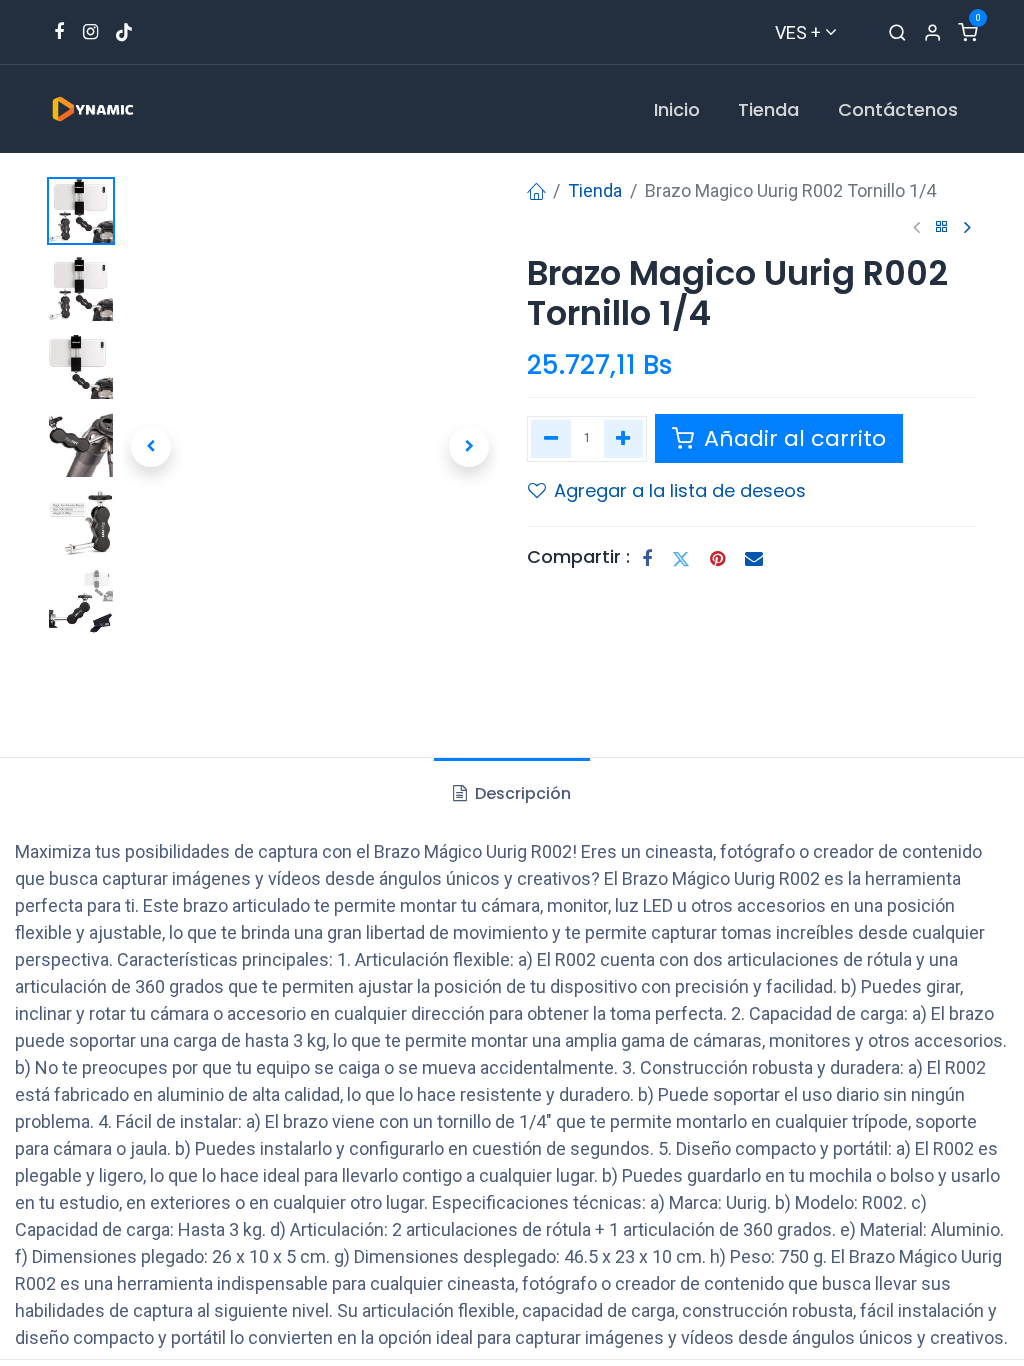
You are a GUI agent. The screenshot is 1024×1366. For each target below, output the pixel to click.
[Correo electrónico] (754, 559)
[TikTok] (124, 32)
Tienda (595, 190)
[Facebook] (647, 559)
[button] (151, 447)
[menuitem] (677, 109)
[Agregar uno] (624, 439)
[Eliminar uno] (551, 439)
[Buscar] (897, 32)
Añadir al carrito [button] (792, 438)
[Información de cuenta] (932, 32)
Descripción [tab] (521, 793)
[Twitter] (681, 559)
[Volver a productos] (942, 227)
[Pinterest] (717, 559)
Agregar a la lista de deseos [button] (680, 490)
